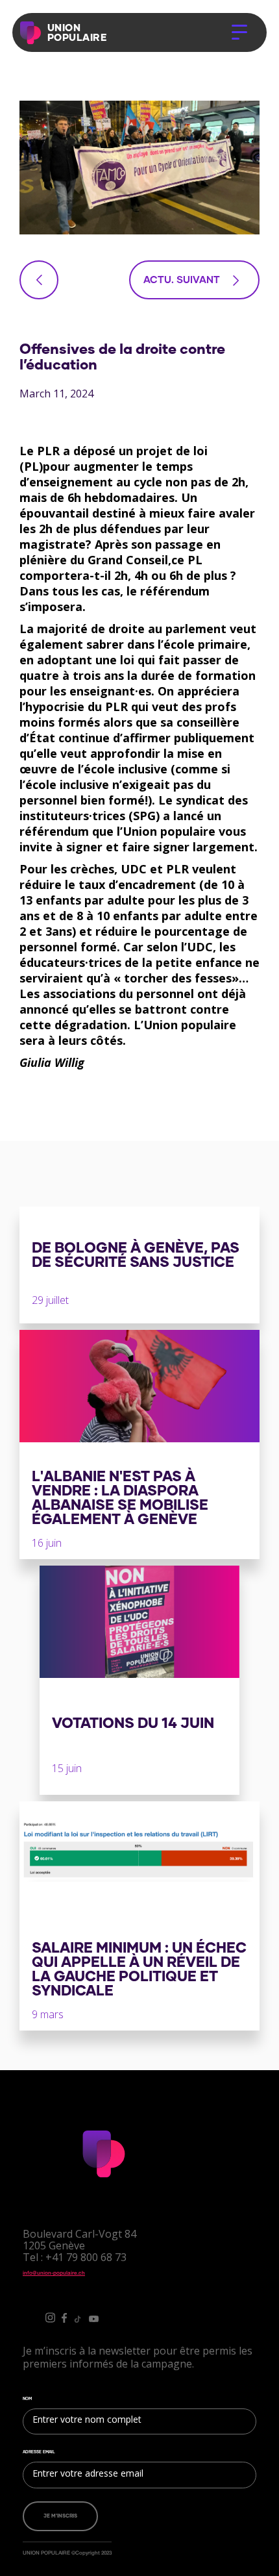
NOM (27, 2399)
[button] (239, 32)
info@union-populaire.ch (54, 2273)
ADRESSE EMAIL (39, 2452)
